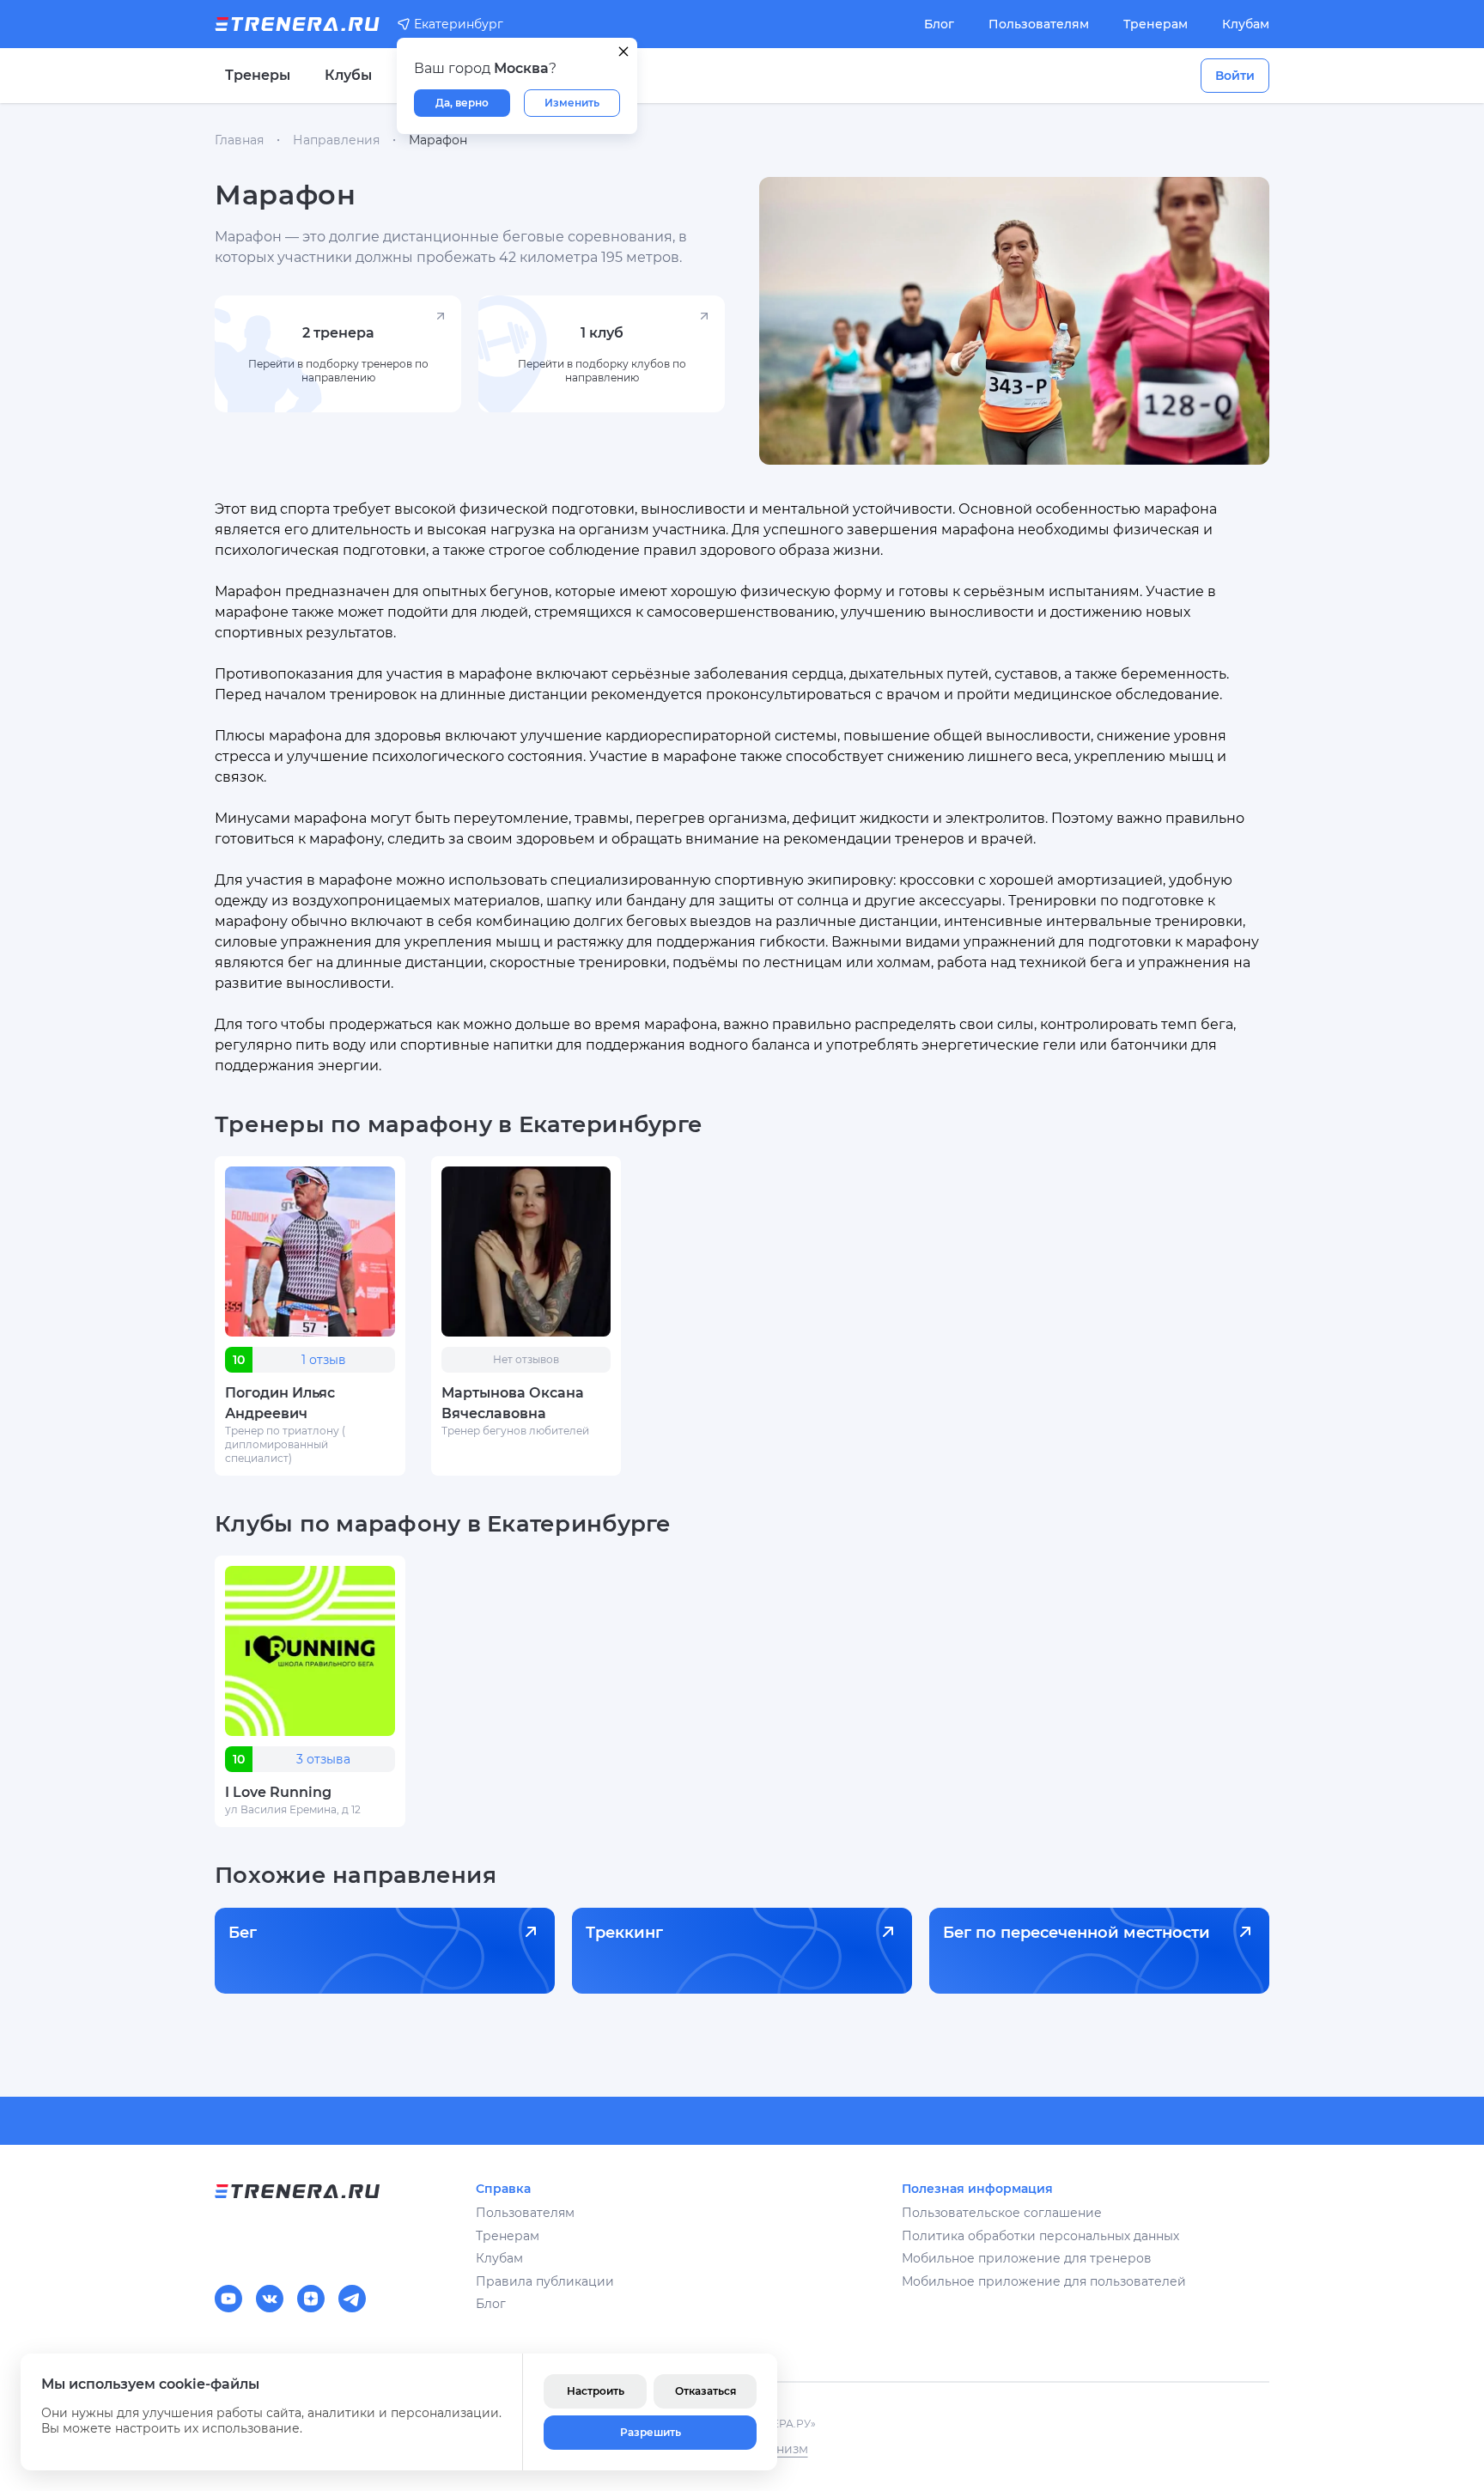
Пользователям (1039, 24)
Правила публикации (545, 2281)
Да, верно (462, 103)
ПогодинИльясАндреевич (280, 1403)
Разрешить (651, 2432)
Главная (239, 140)
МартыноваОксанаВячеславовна (513, 1403)
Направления (336, 140)
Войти (1235, 76)
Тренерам (1156, 24)
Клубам (1246, 24)
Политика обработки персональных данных (1040, 2236)
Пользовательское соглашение (1002, 2213)
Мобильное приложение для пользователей (1044, 2281)
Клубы (348, 75)
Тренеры (258, 75)
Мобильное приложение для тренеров (1027, 2258)
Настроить (596, 2391)
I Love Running (278, 1792)
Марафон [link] (438, 140)
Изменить (572, 103)
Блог (939, 24)
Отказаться (706, 2391)
